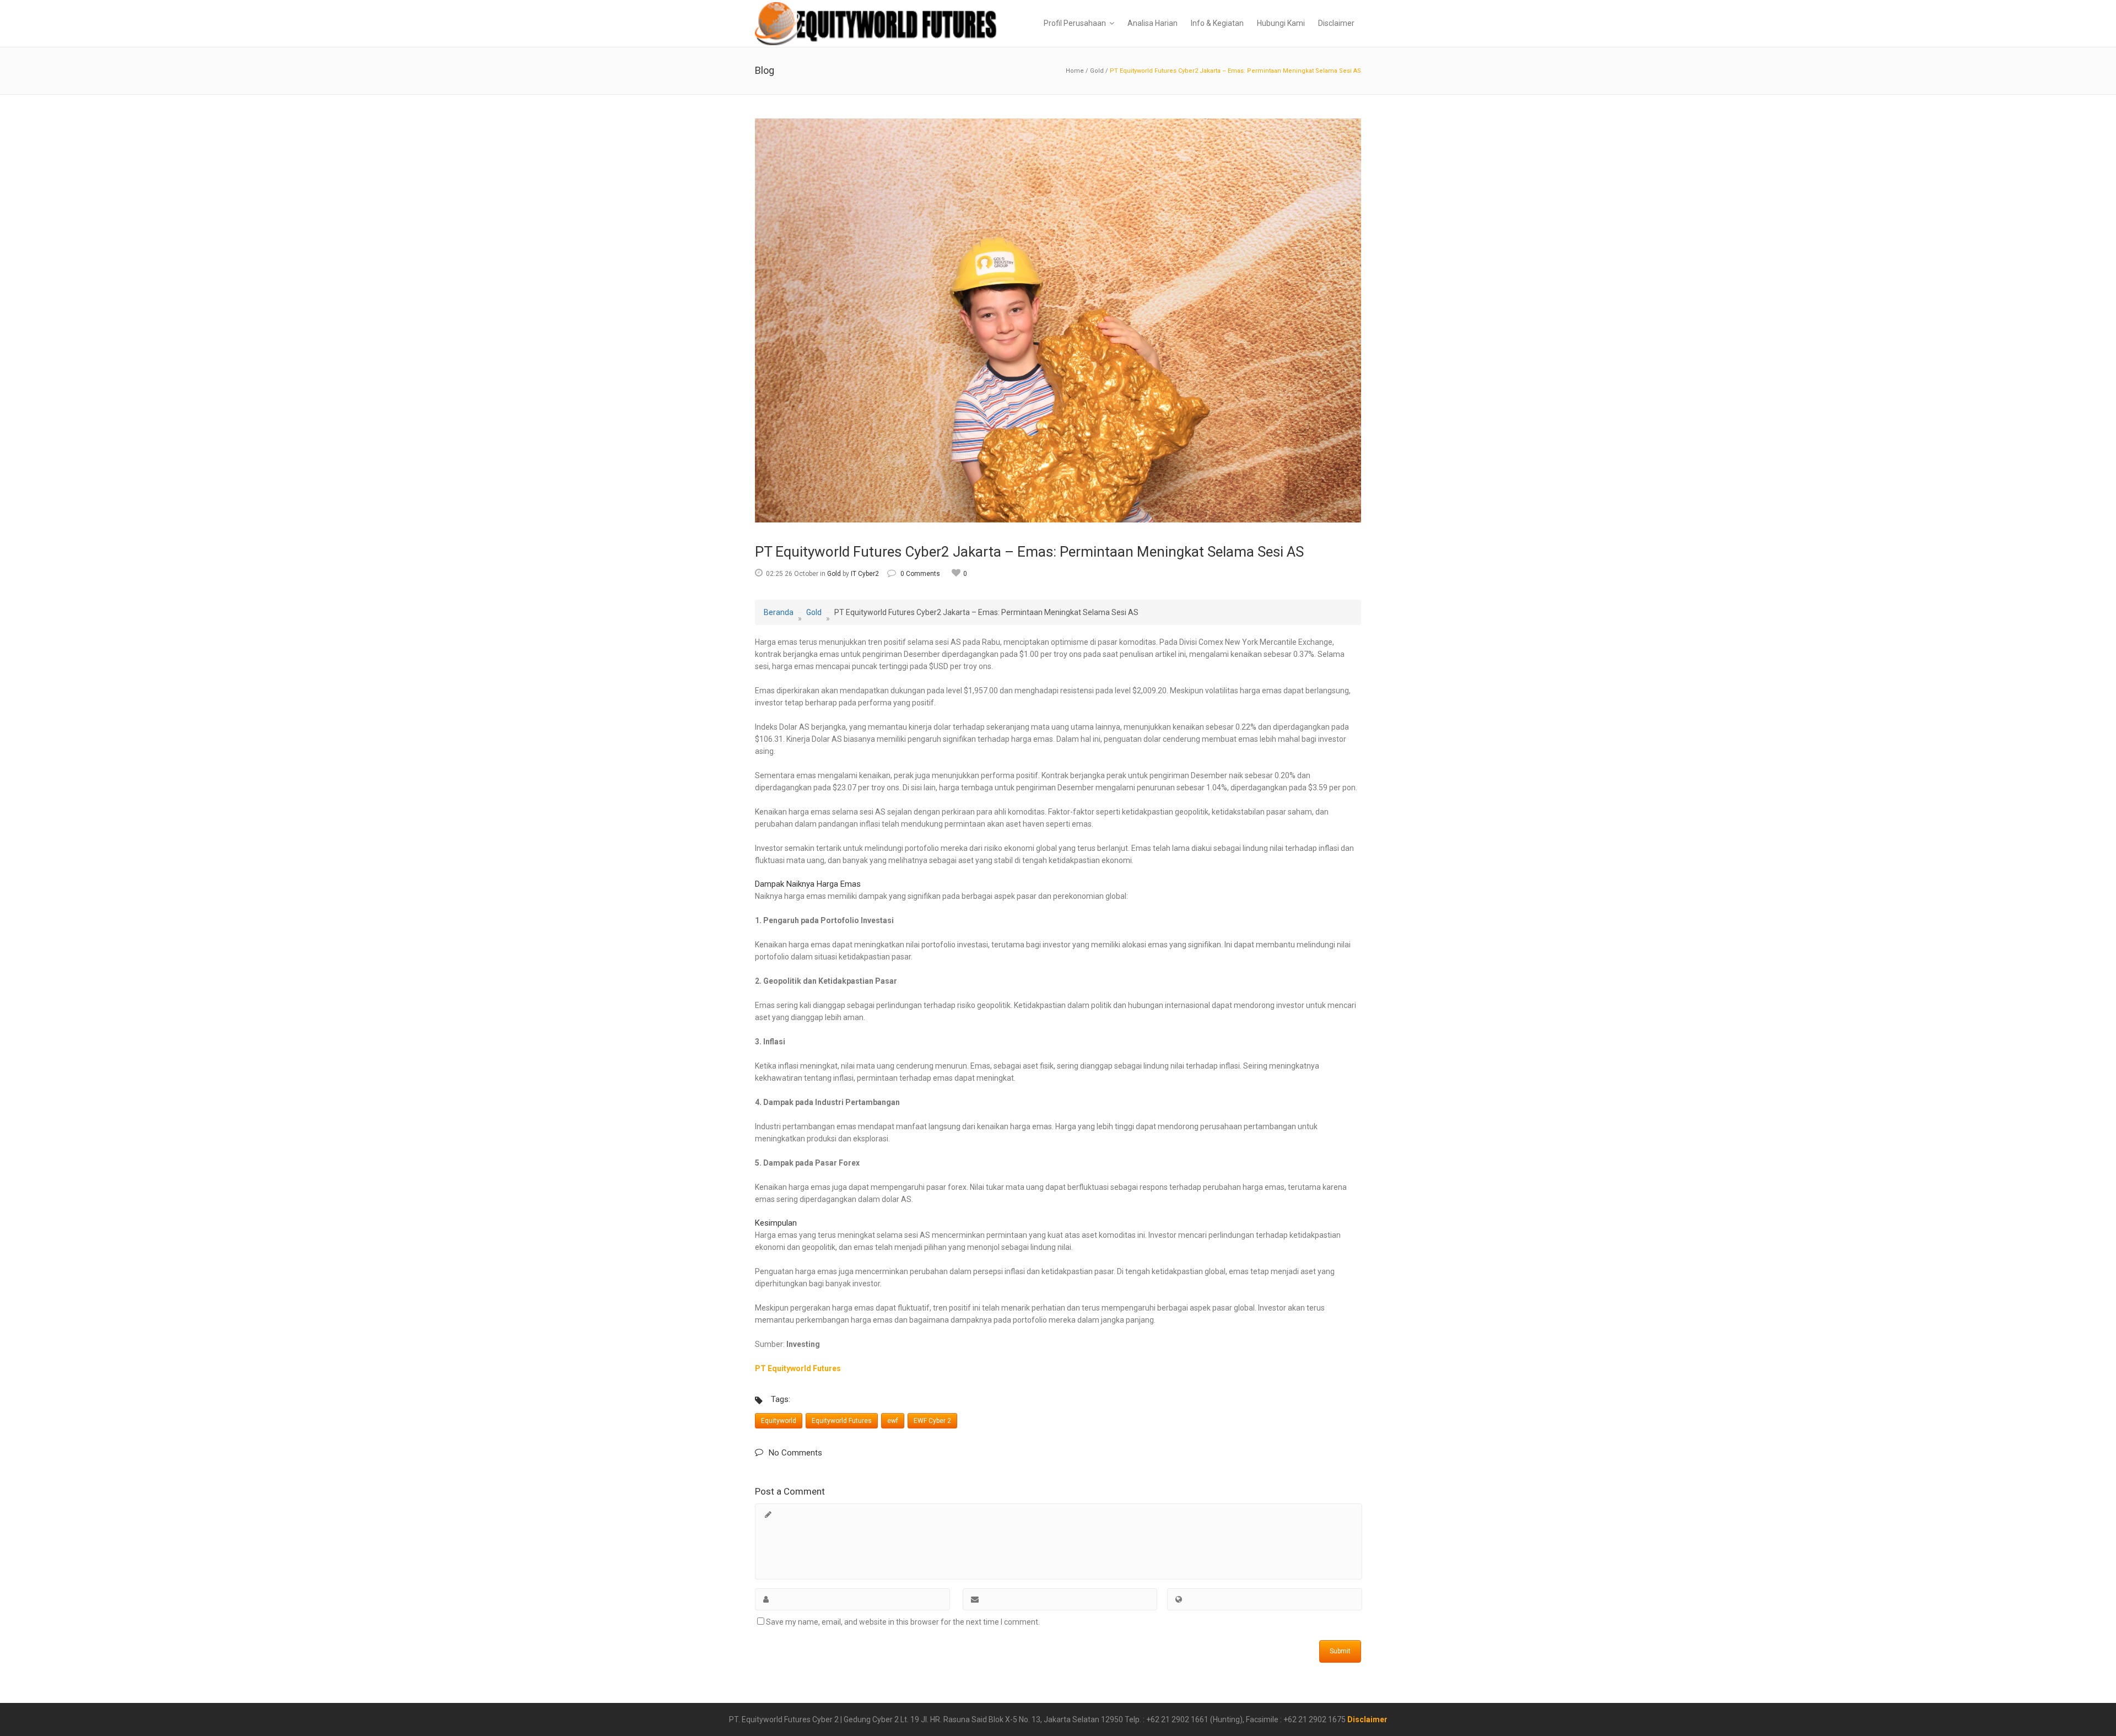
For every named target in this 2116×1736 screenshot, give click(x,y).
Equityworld (779, 1421)
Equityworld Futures (842, 1421)
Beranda (779, 612)
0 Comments (920, 574)
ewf (893, 1421)
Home (1075, 71)
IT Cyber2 (865, 574)
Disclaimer (1367, 1719)
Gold (1097, 71)
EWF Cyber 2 (932, 1421)
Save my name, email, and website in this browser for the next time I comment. (903, 1622)
